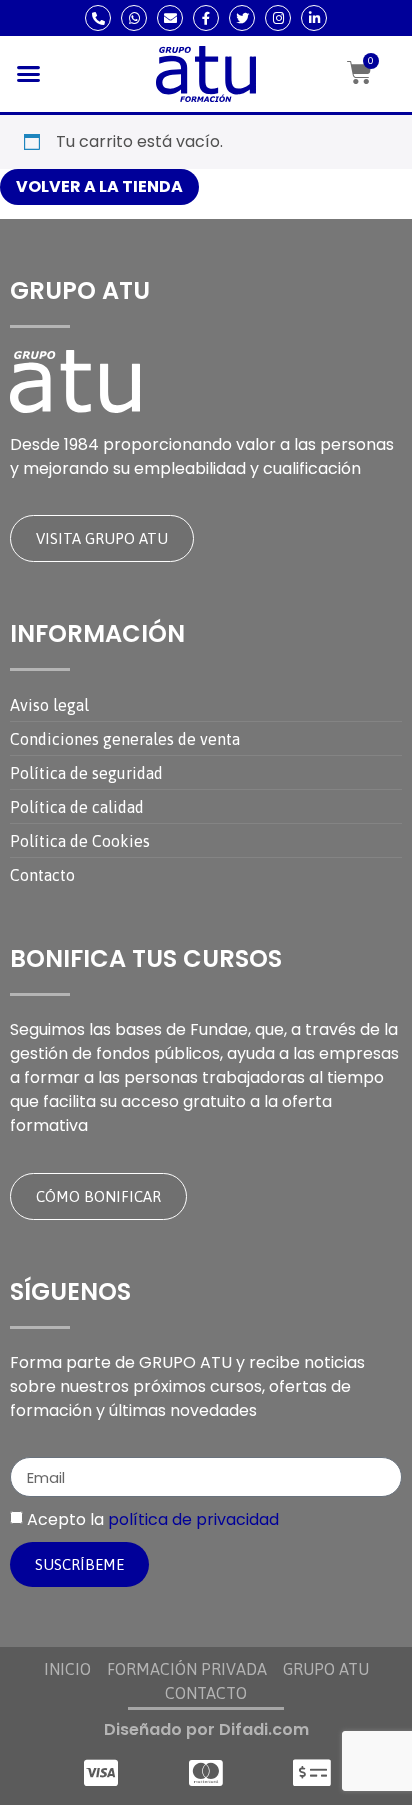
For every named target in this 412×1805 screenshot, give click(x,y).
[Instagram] (278, 18)
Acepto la (153, 1519)
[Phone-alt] (98, 18)
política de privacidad (193, 1519)
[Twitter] (242, 18)
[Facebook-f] (206, 18)
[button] (29, 74)
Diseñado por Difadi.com (206, 1729)
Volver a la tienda (99, 186)
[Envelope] (170, 18)
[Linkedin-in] (314, 18)
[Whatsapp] (134, 18)
